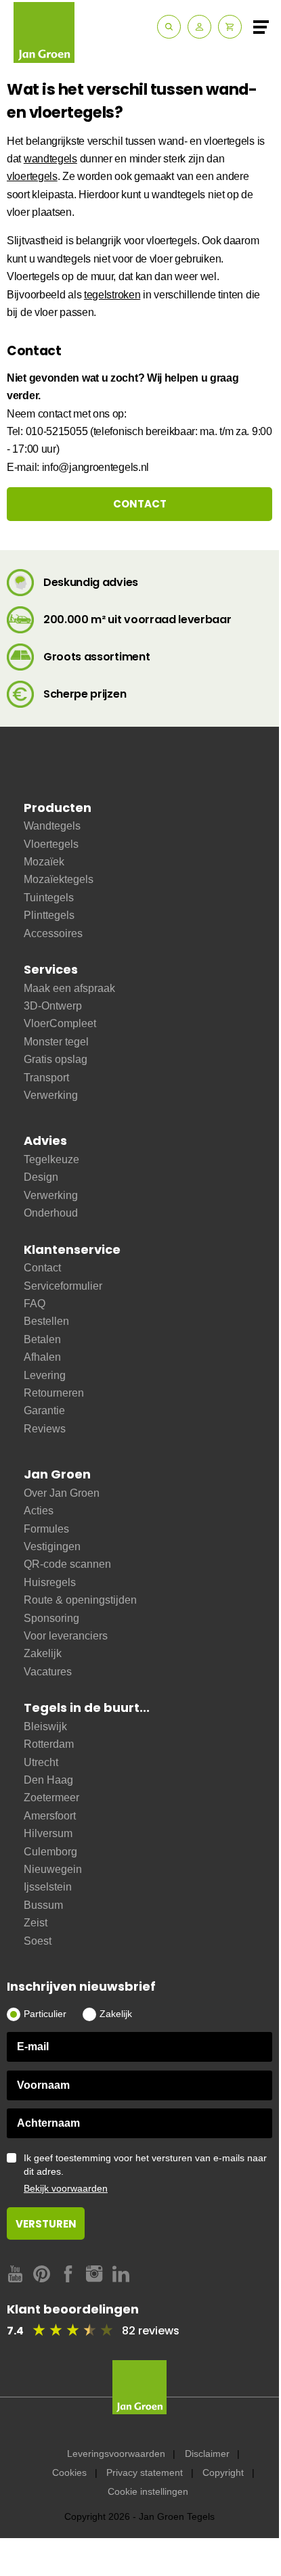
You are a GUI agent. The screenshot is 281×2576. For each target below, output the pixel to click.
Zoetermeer (51, 1798)
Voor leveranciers (66, 1636)
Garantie (44, 1410)
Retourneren (54, 1393)
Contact (42, 1268)
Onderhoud (51, 1213)
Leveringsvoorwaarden (116, 2454)
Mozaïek (44, 862)
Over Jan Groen (62, 1493)
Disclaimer (207, 2454)
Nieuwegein (53, 1869)
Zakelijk (43, 1653)
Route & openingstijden (80, 1600)
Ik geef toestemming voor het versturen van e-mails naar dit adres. (145, 2173)
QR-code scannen (67, 1564)
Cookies (69, 2472)
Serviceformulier (63, 1286)
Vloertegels (51, 844)
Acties (39, 1511)
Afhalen (42, 1357)
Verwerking (51, 1095)
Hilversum (48, 1833)
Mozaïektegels (59, 879)
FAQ (35, 1304)
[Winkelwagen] (230, 27)
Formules (46, 1529)
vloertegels (32, 176)
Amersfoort (50, 1816)
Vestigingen (52, 1546)
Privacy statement (145, 2472)
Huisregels (50, 1582)
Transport (46, 1078)
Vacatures (48, 1672)
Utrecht (41, 1762)
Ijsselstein (48, 1887)
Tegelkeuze (51, 1159)
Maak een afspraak (69, 988)
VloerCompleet (60, 1023)
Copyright (223, 2472)
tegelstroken (112, 295)
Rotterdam (49, 1744)
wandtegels (50, 159)
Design (41, 1177)
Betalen (42, 1339)
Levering (45, 1375)
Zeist (36, 1923)
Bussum (43, 1905)
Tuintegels (49, 898)
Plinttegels (49, 915)
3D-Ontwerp (53, 1006)
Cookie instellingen (148, 2491)
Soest (38, 1941)
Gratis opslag (56, 1059)
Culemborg (50, 1852)
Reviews (45, 1429)
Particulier (45, 2014)
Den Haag (48, 1780)
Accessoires (53, 933)
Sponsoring (51, 1618)
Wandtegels (52, 826)
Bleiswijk (45, 1726)
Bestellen (46, 1321)
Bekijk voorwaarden (66, 2188)
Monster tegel (56, 1042)
